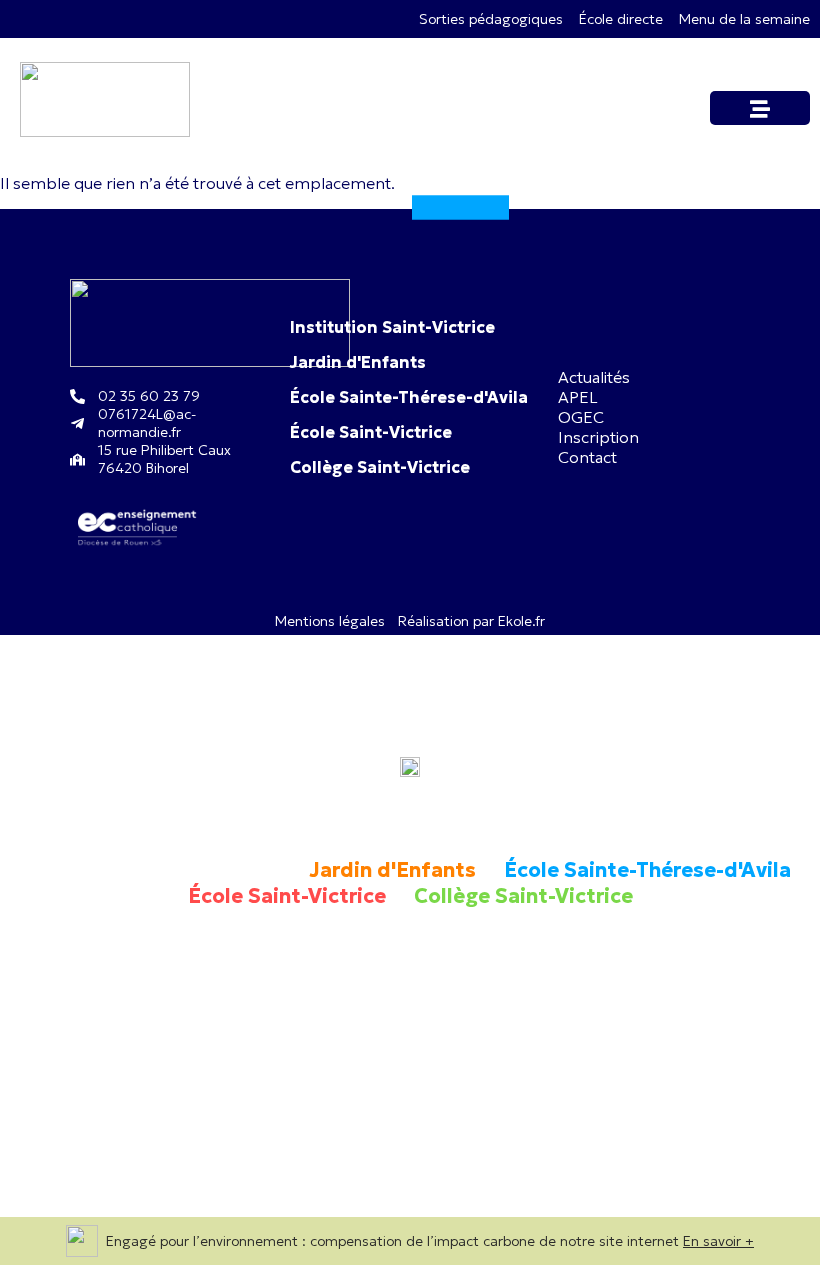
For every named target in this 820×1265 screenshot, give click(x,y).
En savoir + (718, 1241)
